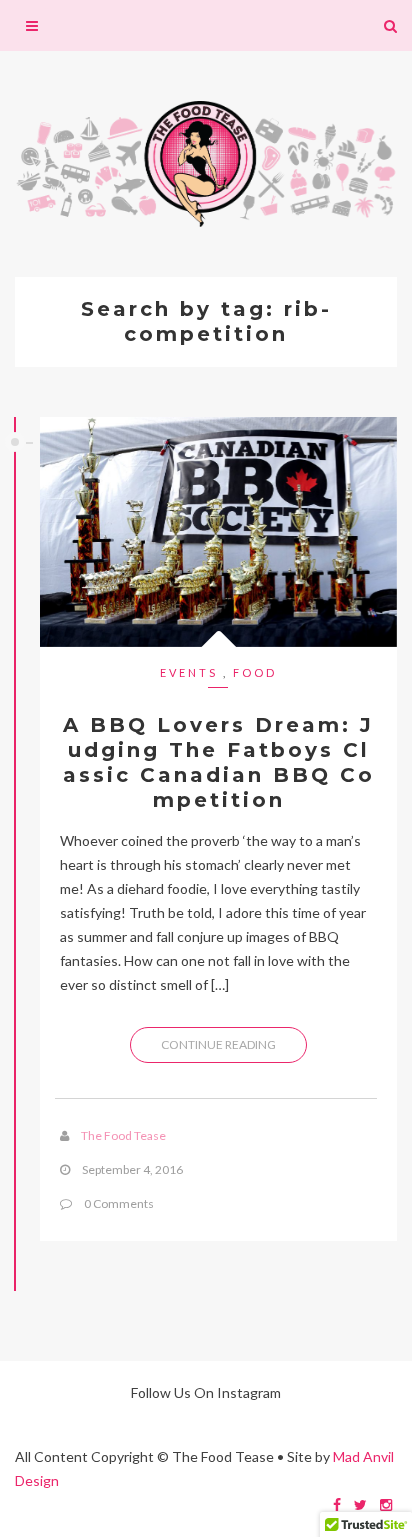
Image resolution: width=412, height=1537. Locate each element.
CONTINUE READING (218, 1044)
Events (189, 672)
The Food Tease (123, 1135)
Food (255, 672)
